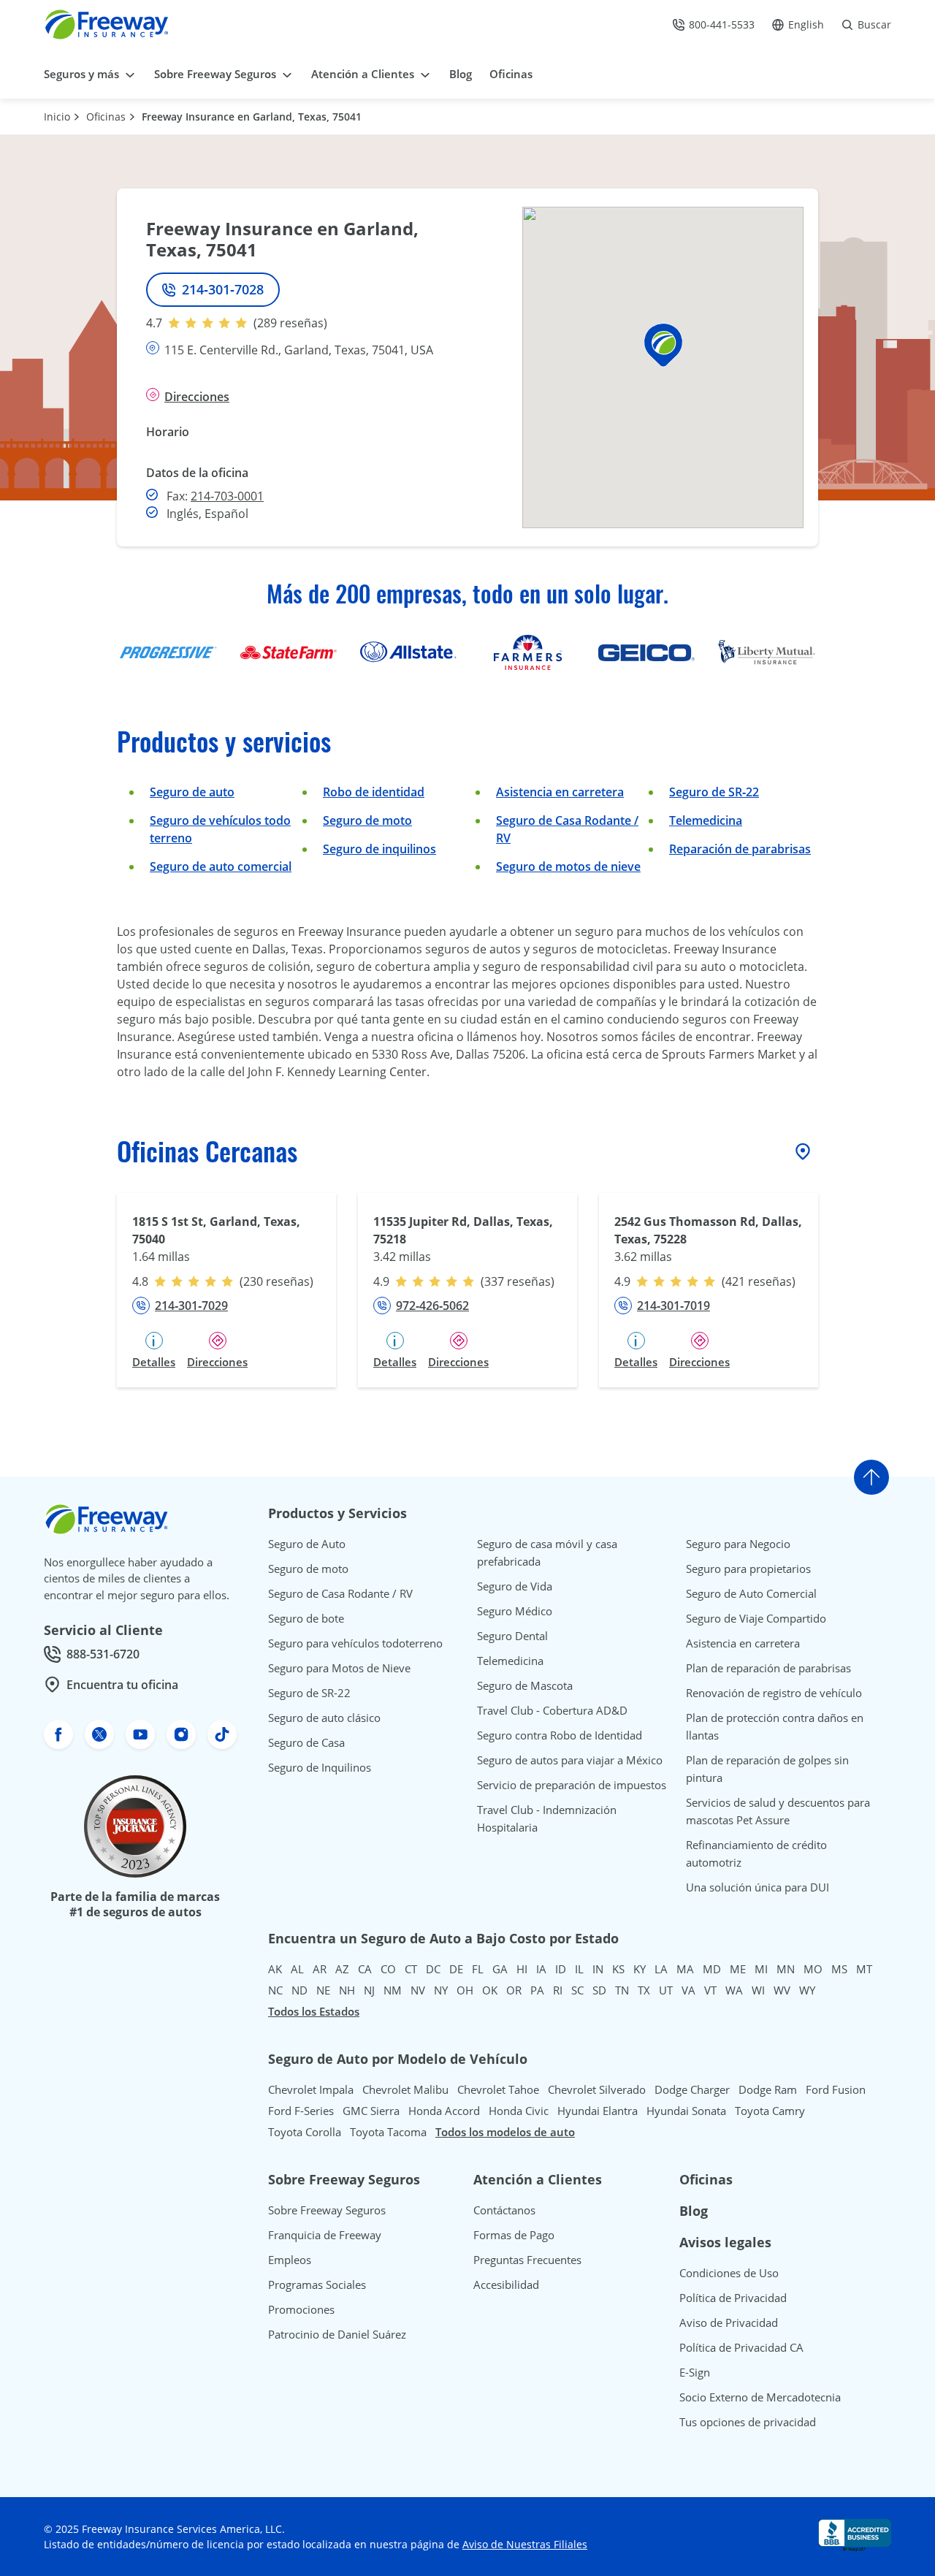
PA (537, 1990)
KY (640, 1969)
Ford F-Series (301, 2111)
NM (393, 1990)
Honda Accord (444, 2111)
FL (478, 1969)
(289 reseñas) (290, 323)
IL (579, 1969)
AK (275, 1969)
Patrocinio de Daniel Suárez (337, 2334)
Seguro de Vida (515, 1586)
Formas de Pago (514, 2235)
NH (347, 1990)
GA (500, 1969)
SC (577, 1990)
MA (685, 1969)
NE (323, 1990)
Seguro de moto (367, 820)
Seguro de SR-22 (309, 1693)
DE (456, 1969)
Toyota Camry (770, 2111)
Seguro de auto (192, 792)
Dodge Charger (692, 2089)
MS (839, 1969)
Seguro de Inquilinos (320, 1767)
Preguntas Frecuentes (527, 2260)
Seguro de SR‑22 (714, 792)
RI (558, 1990)
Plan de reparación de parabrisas (768, 1668)
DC (433, 1969)
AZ (342, 1969)
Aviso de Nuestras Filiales (525, 2544)
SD (599, 1990)
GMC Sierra (371, 2111)
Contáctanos (504, 2210)
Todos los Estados (314, 2011)
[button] (663, 345)
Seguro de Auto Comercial (751, 1593)
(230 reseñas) (276, 1281)
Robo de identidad (374, 792)
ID (561, 1969)
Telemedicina (706, 820)
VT (710, 1990)
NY (441, 1990)
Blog (694, 2211)
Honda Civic (519, 2111)
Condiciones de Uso (729, 2273)
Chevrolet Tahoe (498, 2089)
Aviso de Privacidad (729, 2322)
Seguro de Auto (307, 1544)
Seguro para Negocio (738, 1544)
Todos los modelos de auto (505, 2132)
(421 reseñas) (759, 1281)
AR (320, 1969)
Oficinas (106, 117)
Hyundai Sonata (686, 2111)
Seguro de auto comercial (221, 866)
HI (522, 1969)
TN (622, 1990)
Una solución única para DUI (757, 1887)
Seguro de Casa (306, 1742)
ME (738, 1969)
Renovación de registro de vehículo (774, 1693)
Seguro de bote (306, 1618)
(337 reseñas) (518, 1281)
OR (514, 1990)
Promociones (301, 2309)
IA (541, 1969)
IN (598, 1969)
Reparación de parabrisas (740, 849)
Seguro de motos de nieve (568, 866)
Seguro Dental (512, 1636)
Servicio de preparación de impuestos (572, 1785)
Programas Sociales (317, 2285)
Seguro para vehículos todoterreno (355, 1643)
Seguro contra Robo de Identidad (560, 1735)
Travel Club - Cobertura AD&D (552, 1710)
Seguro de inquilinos (379, 849)
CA (365, 1969)
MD (712, 1969)
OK (490, 1990)
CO (388, 1969)
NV (418, 1990)
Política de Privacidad (733, 2298)
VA (688, 1990)
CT (411, 1969)
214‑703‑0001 (227, 496)
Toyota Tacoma (388, 2132)
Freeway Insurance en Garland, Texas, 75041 (252, 117)
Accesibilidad (506, 2285)
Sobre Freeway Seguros (327, 2210)
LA (661, 1969)
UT (666, 1990)
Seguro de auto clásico (324, 1718)
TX (644, 1990)
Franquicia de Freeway (325, 2235)
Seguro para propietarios (748, 1569)
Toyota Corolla (305, 2132)
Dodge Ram (768, 2089)
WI (758, 1990)
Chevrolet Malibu (405, 2089)
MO (813, 1969)
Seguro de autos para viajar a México (570, 1760)
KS (618, 1969)
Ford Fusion (836, 2089)
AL (297, 1969)
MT (864, 1969)
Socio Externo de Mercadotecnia (760, 2397)
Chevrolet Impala (311, 2089)
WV (782, 1990)
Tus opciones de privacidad (748, 2422)
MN (786, 1969)
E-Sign (695, 2372)
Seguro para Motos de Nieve (339, 1668)
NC (275, 1990)
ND (299, 1990)
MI (761, 1969)
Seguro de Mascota (525, 1685)
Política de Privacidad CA (741, 2347)
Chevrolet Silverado (597, 2089)
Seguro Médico (515, 1611)
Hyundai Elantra (598, 2111)
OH (465, 1990)
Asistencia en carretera (560, 792)
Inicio (57, 117)
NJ (369, 1990)
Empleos (290, 2260)
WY (807, 1990)
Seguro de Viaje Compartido (756, 1618)
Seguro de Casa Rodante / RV (340, 1593)
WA (734, 1990)
